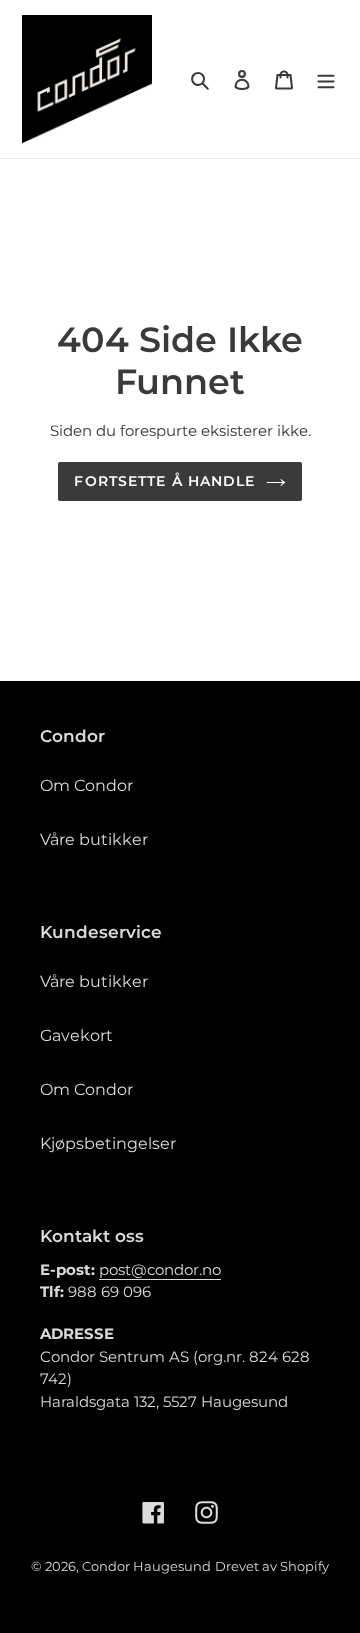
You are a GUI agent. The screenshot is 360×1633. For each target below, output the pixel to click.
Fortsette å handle (164, 481)
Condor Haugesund (146, 1566)
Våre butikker (94, 839)
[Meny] (326, 79)
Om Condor (86, 785)
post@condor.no (160, 1269)
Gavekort (76, 1035)
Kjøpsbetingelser (108, 1143)
